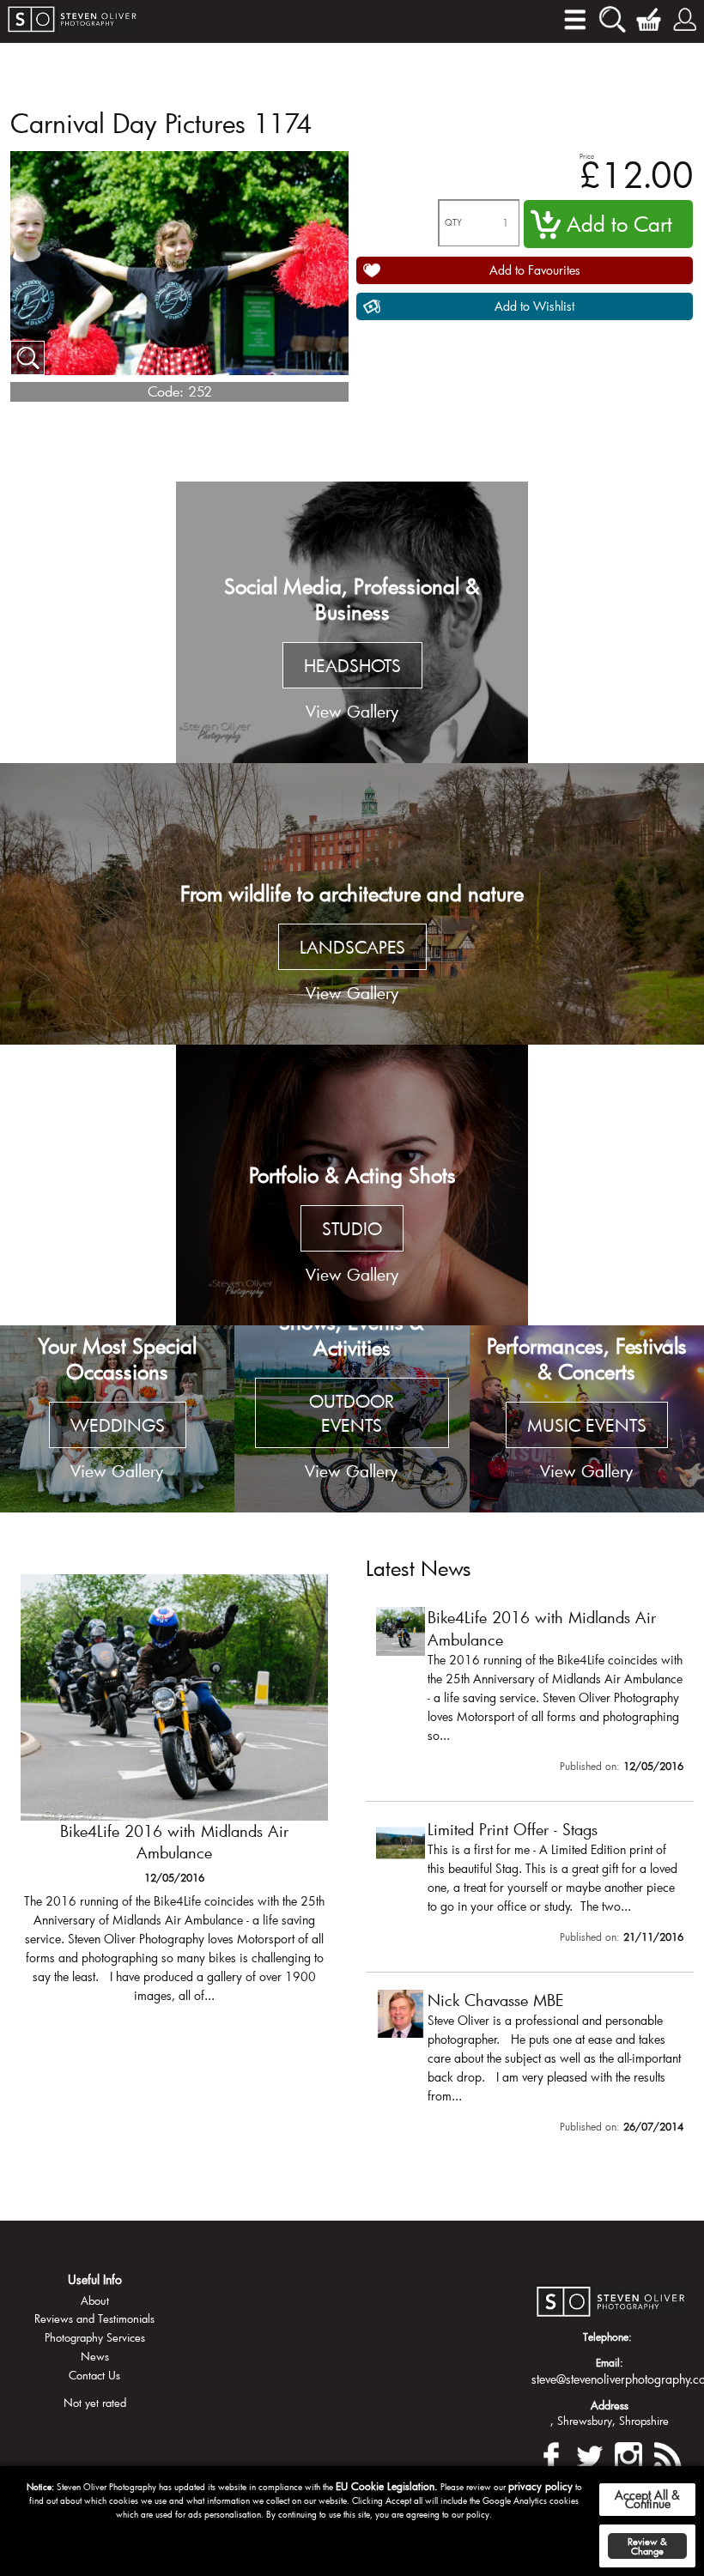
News (95, 2356)
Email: (610, 2362)
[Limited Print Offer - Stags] (530, 1885)
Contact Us (94, 2375)
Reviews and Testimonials (94, 2318)
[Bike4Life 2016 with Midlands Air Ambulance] (174, 1797)
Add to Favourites (535, 270)
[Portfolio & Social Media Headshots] (352, 622)
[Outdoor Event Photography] (352, 1419)
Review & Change (647, 2546)
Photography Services (95, 2337)
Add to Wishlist (534, 306)
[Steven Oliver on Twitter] (590, 2454)
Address (610, 2405)
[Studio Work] (352, 1185)
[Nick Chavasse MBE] (530, 2065)
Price (587, 156)
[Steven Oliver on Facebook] (551, 2454)
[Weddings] (117, 1419)
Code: (166, 391)
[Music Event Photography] (587, 1419)
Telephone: (607, 2337)
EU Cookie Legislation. (387, 2486)
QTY (453, 223)
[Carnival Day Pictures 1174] (27, 358)
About (95, 2300)
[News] (667, 2454)
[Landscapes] (352, 904)
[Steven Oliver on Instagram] (628, 2454)
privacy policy (540, 2486)
